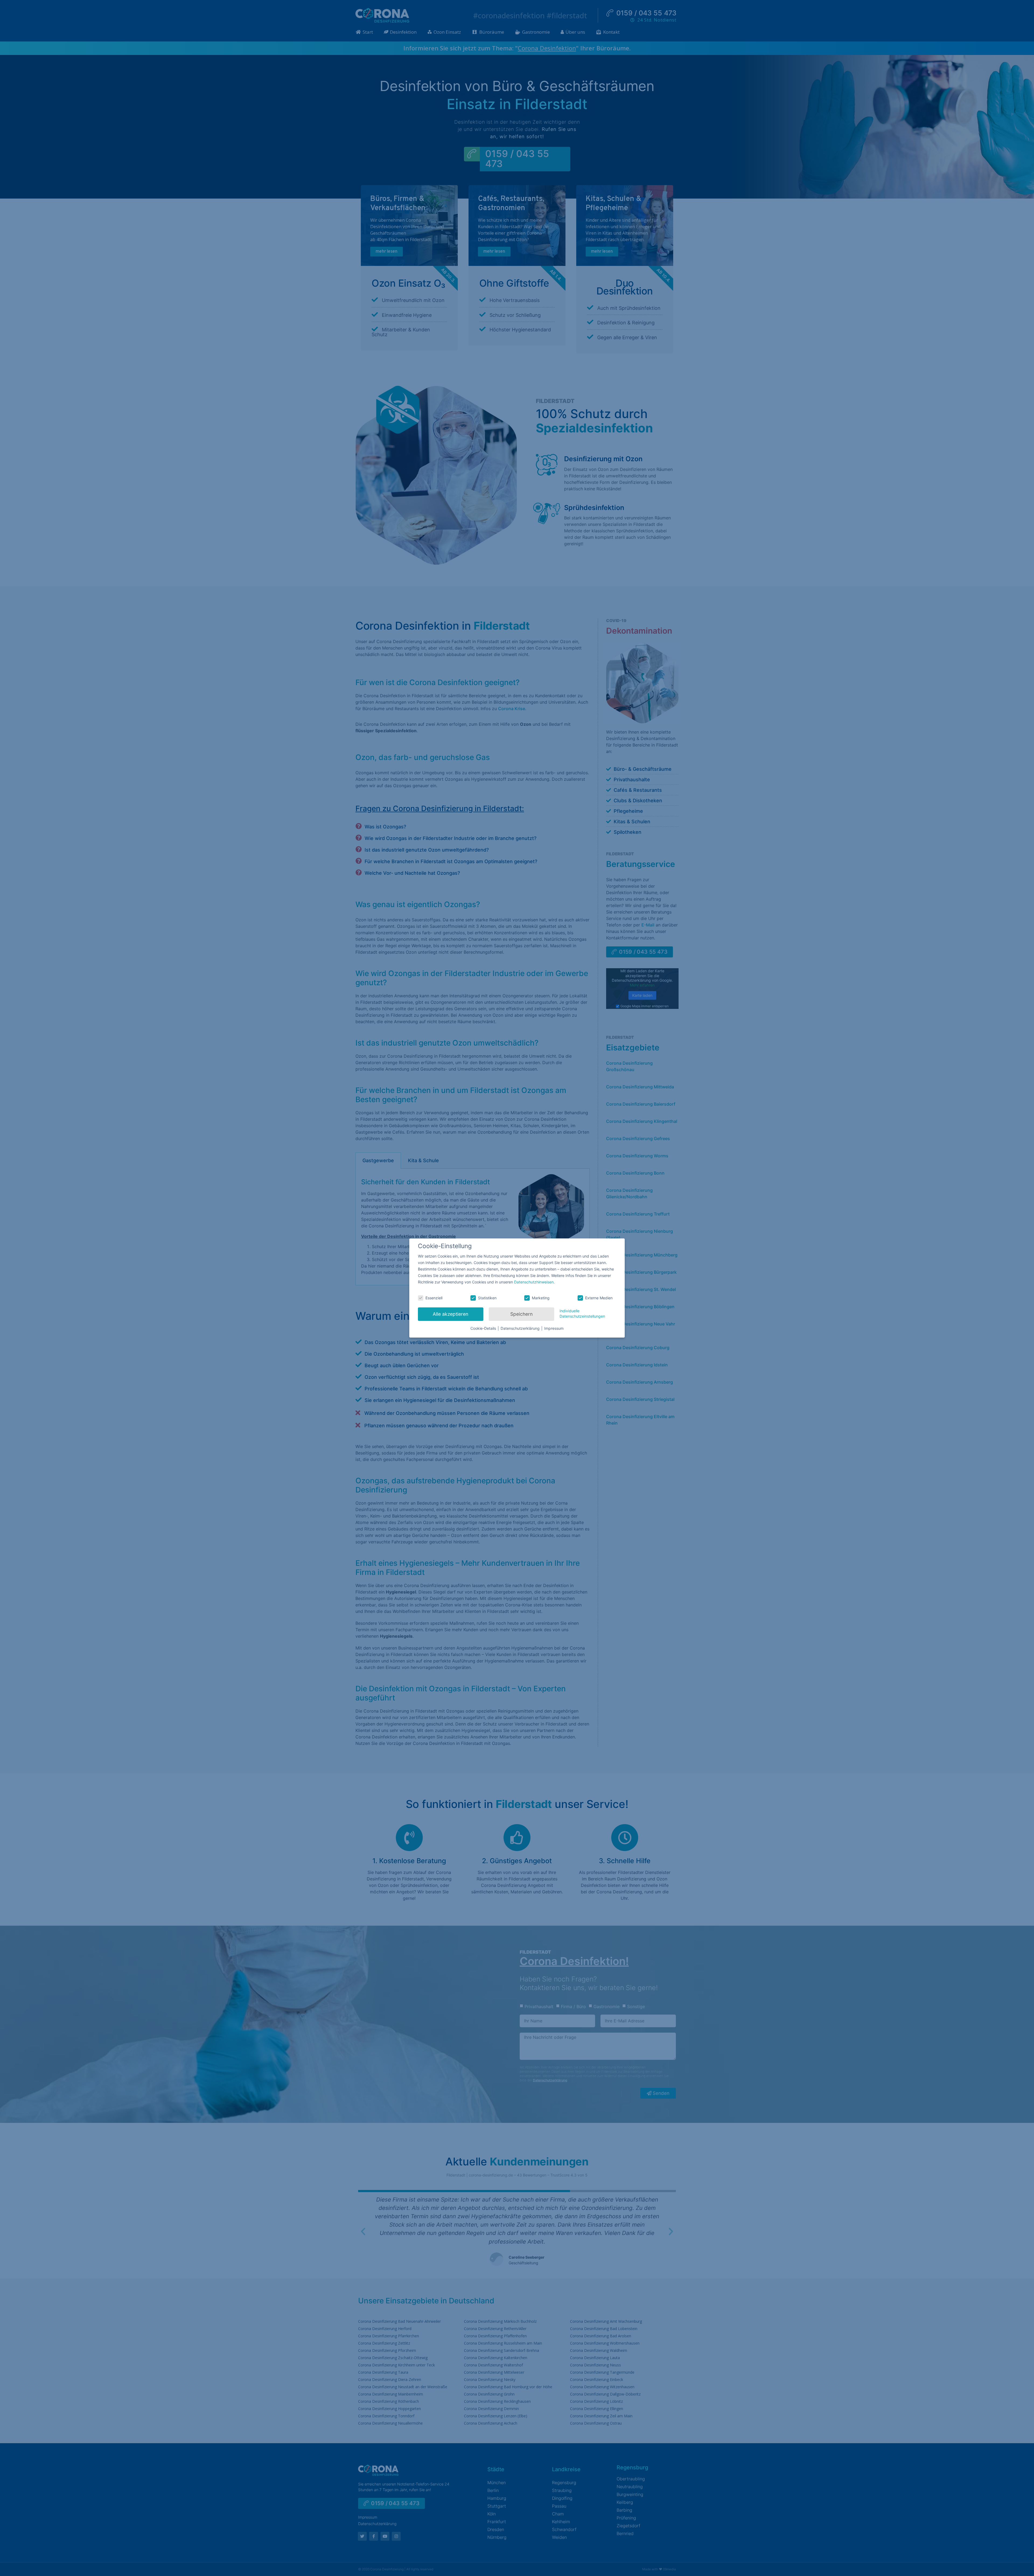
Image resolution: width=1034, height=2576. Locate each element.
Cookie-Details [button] (484, 1328)
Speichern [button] (521, 1314)
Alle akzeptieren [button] (450, 1314)
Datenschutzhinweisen (534, 1282)
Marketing (541, 1298)
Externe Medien (599, 1298)
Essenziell (434, 1298)
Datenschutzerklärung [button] (521, 1328)
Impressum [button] (554, 1328)
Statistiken (487, 1298)
